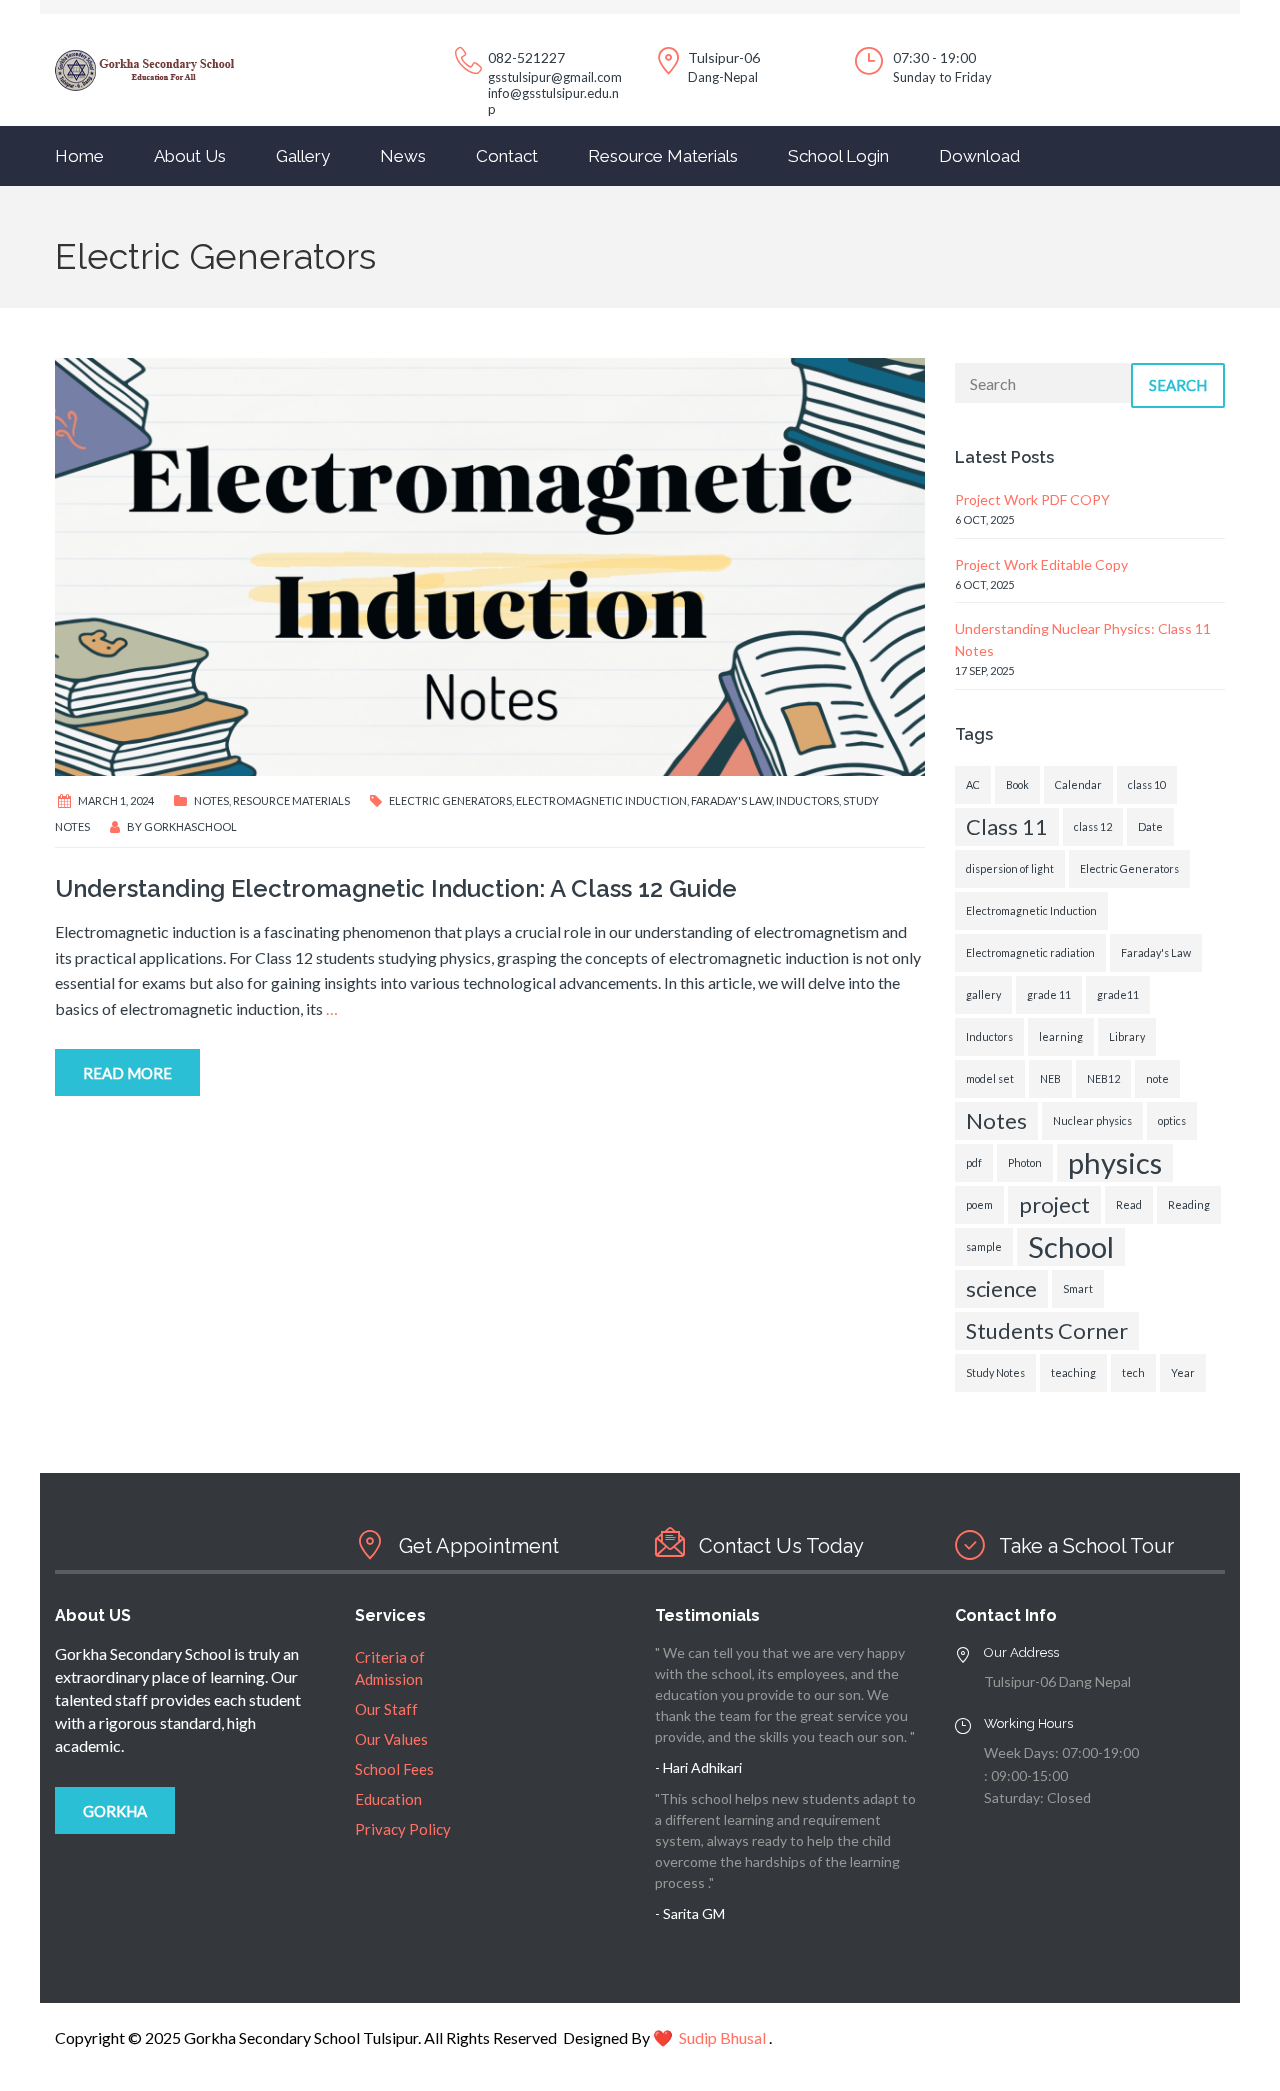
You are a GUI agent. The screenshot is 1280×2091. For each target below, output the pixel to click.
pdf (974, 1162)
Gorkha (115, 1811)
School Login (838, 156)
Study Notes (995, 1372)
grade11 (1118, 994)
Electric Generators (450, 800)
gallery (983, 994)
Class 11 (1007, 826)
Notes (211, 800)
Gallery (303, 156)
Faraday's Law (731, 800)
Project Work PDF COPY (1032, 499)
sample (984, 1246)
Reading (1189, 1204)
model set (990, 1078)
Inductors (807, 800)
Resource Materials (663, 156)
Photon (1025, 1162)
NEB (1050, 1078)
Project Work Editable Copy (1041, 564)
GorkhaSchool (190, 826)
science (1001, 1288)
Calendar (1078, 784)
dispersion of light (1010, 868)
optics (1172, 1120)
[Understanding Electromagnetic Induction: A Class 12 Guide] (490, 564)
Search (1178, 385)
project (1054, 1204)
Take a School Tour (1086, 1546)
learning (1061, 1036)
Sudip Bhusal (722, 2037)
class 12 (1093, 826)
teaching (1073, 1372)
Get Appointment (479, 1546)
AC (973, 784)
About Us (190, 156)
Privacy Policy (403, 1829)
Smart (1078, 1288)
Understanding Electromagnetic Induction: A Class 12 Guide (396, 888)
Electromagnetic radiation (1030, 952)
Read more (127, 1073)
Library (1127, 1036)
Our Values (391, 1739)
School (1071, 1246)
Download (979, 156)
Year (1183, 1372)
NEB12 (1103, 1078)
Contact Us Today (781, 1546)
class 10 (1147, 784)
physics (1115, 1162)
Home (79, 156)
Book (1017, 784)
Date (1150, 826)
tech (1133, 1372)
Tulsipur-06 (724, 57)
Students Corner (1047, 1330)
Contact (507, 156)
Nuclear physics (1092, 1120)
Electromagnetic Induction (601, 800)
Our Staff (386, 1709)
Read (1129, 1204)
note (1157, 1078)
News (403, 156)
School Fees (394, 1769)
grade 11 (1049, 994)
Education (388, 1799)
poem (979, 1204)
